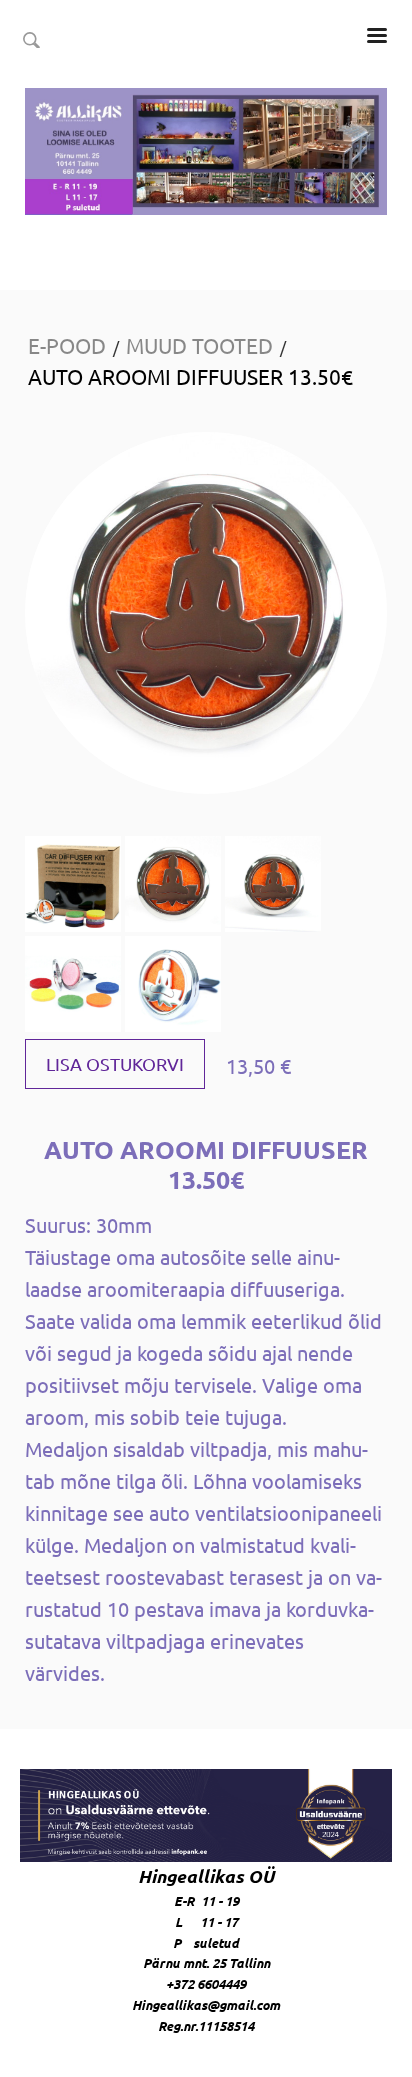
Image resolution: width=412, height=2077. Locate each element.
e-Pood (67, 345)
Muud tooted (199, 345)
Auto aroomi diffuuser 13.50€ (190, 376)
